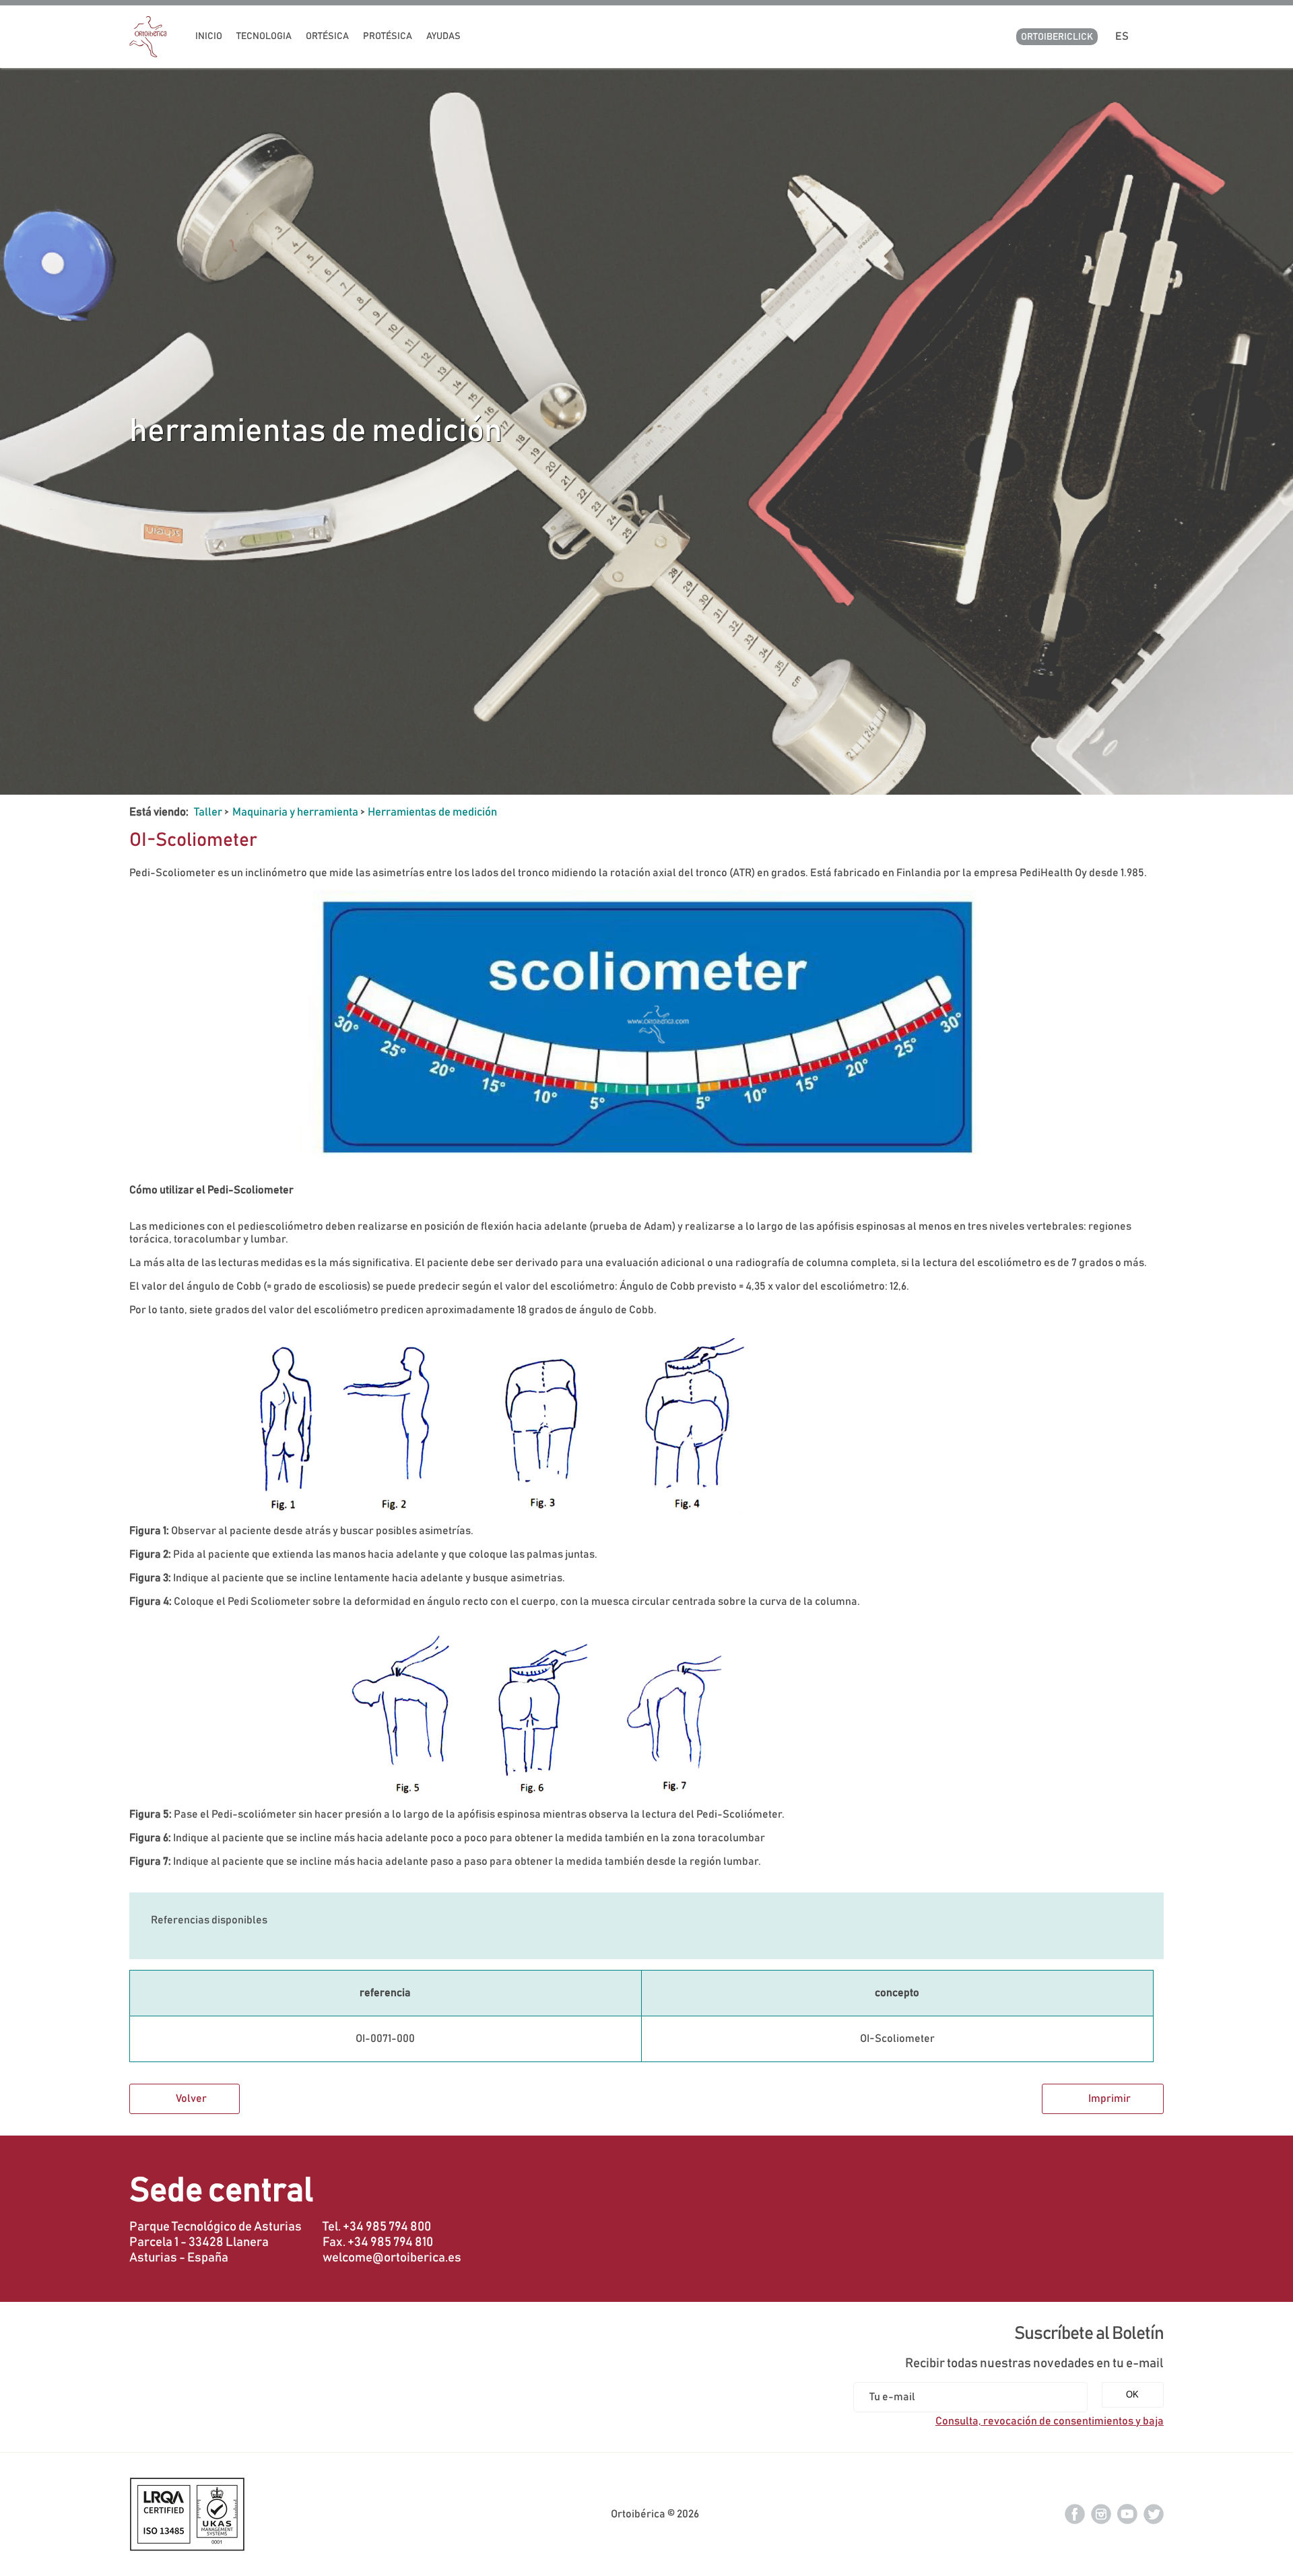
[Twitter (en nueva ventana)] (1154, 2513)
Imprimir (1109, 2099)
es (1124, 36)
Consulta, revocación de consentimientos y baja (1050, 2421)
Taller (208, 812)
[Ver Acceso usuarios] (1158, 36)
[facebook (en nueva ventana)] (1075, 2513)
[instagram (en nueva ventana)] (1101, 2513)
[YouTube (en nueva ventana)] (1127, 2513)
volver (191, 2099)
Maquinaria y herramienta (295, 812)
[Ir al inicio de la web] (148, 54)
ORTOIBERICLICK (1057, 37)
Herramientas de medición (432, 812)
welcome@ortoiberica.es (392, 2258)
